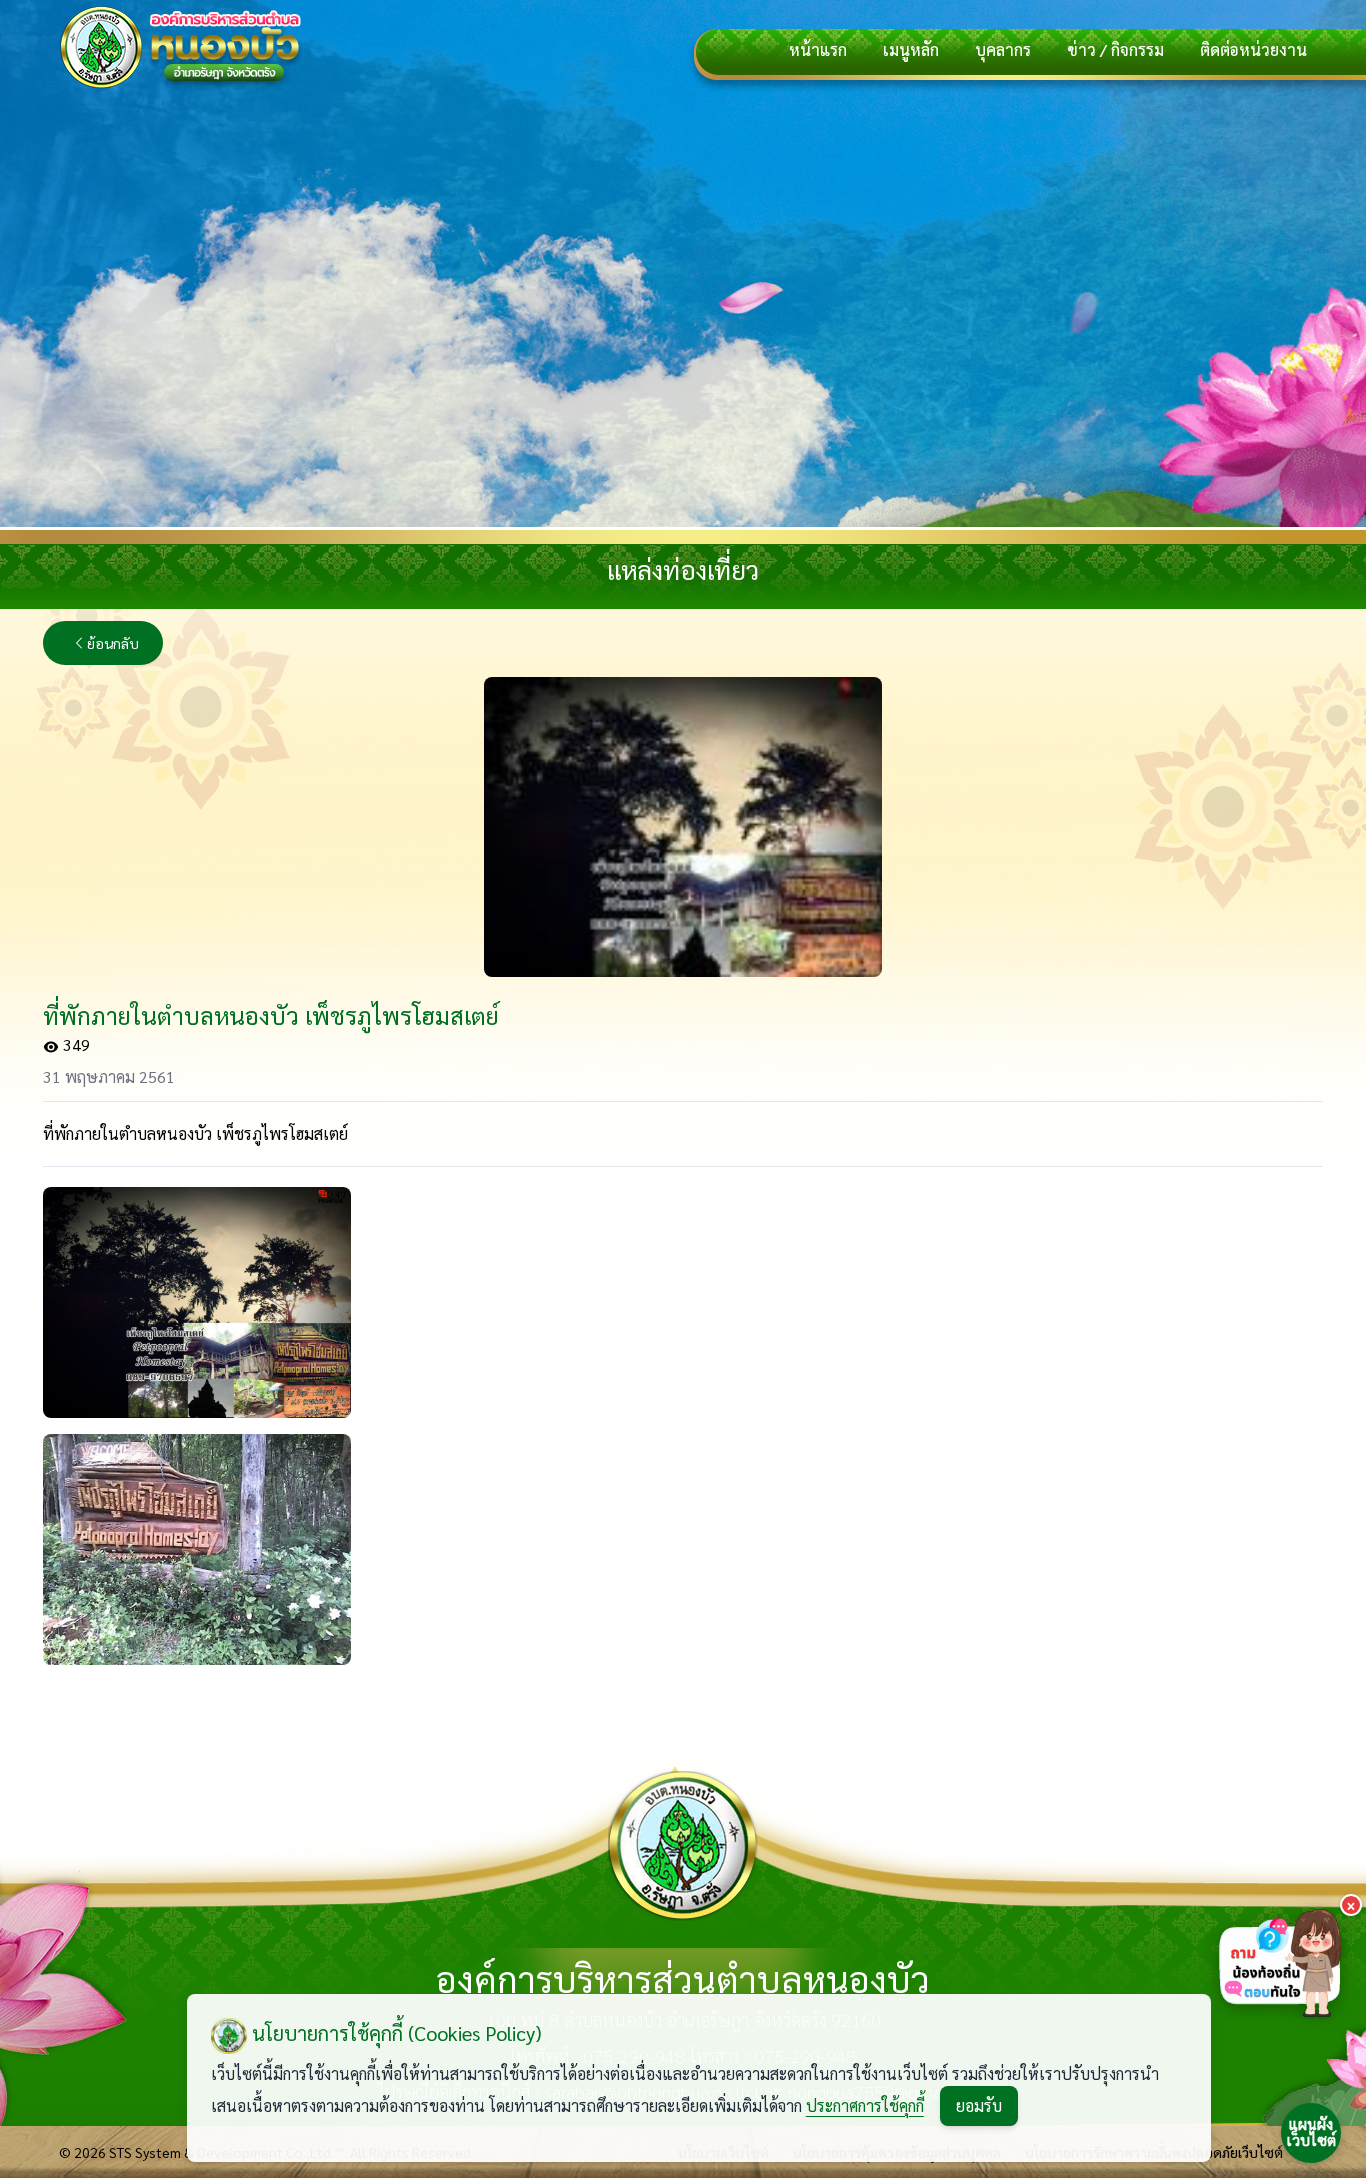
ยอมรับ (979, 2105)
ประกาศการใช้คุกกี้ (865, 2105)
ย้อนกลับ (113, 643)
